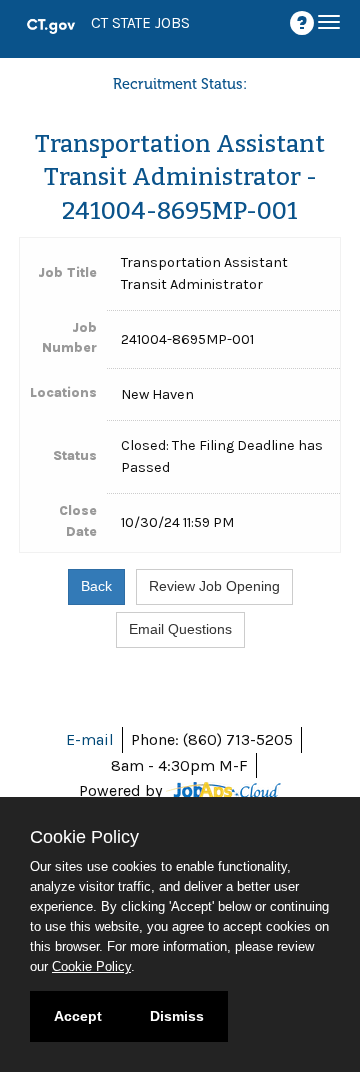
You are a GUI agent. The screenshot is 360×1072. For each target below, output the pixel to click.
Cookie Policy (91, 966)
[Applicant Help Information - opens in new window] (305, 23)
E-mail (90, 739)
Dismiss (177, 1016)
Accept (78, 1016)
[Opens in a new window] (223, 790)
